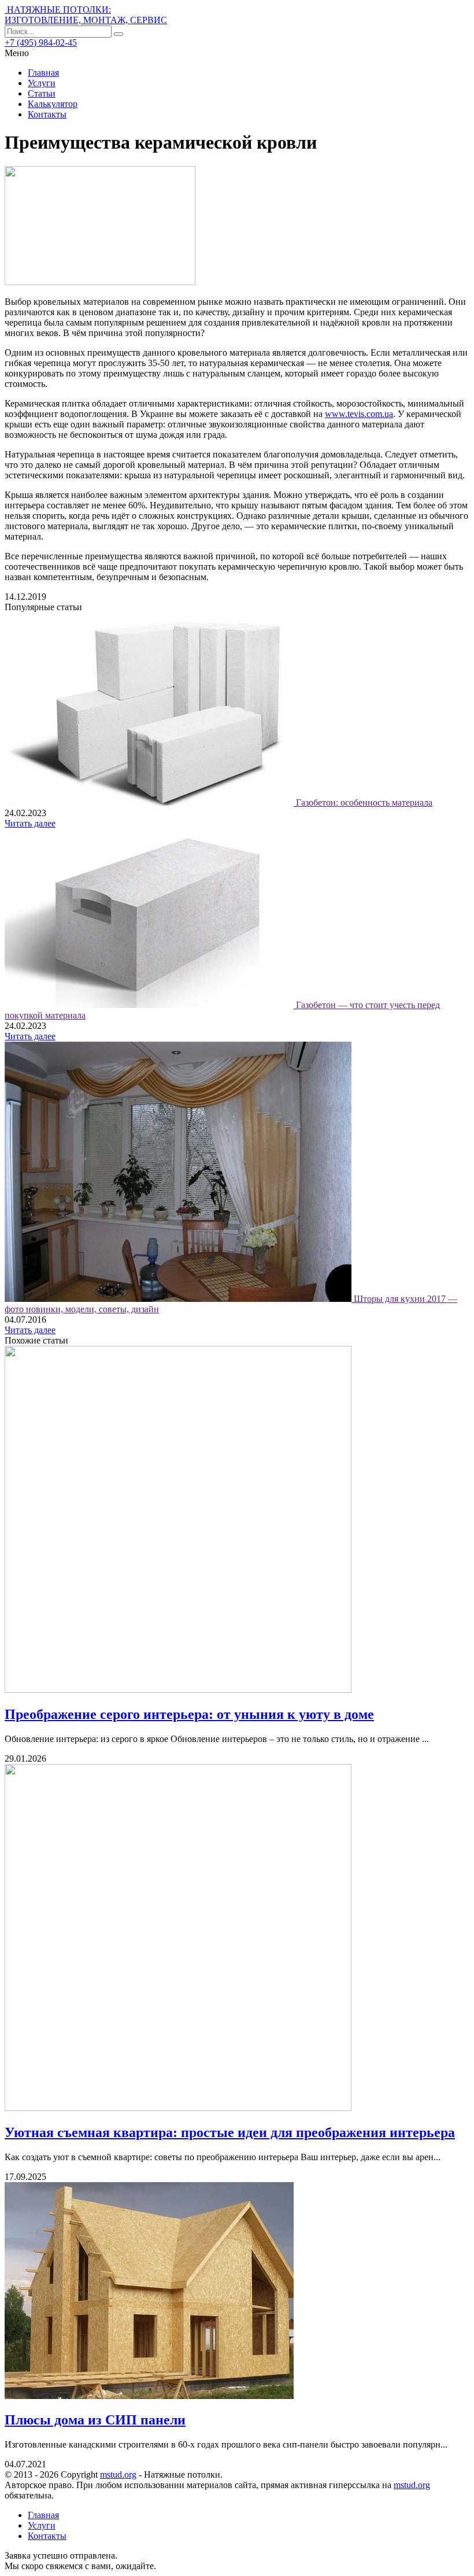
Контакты (47, 114)
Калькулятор (53, 104)
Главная (43, 73)
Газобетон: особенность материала (364, 802)
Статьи (42, 93)
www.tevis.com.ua (359, 414)
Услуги (42, 83)
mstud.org (118, 2474)
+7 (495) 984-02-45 (41, 43)
